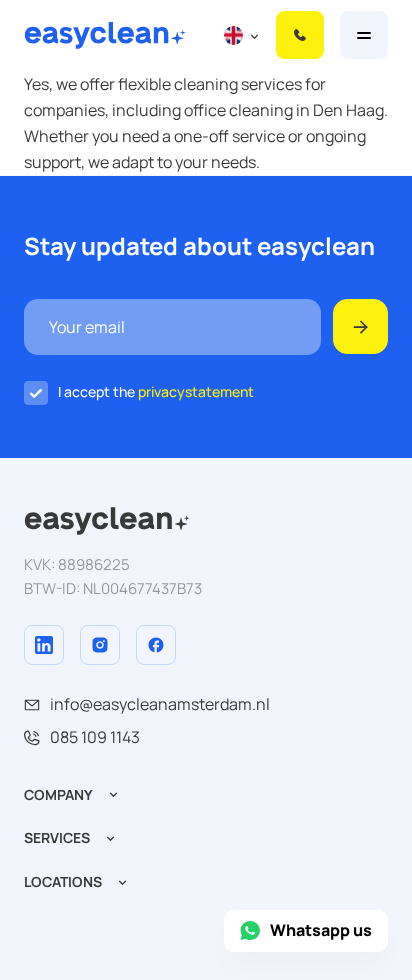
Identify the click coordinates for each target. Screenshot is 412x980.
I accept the (156, 392)
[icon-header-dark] (107, 516)
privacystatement (196, 392)
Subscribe (360, 326)
